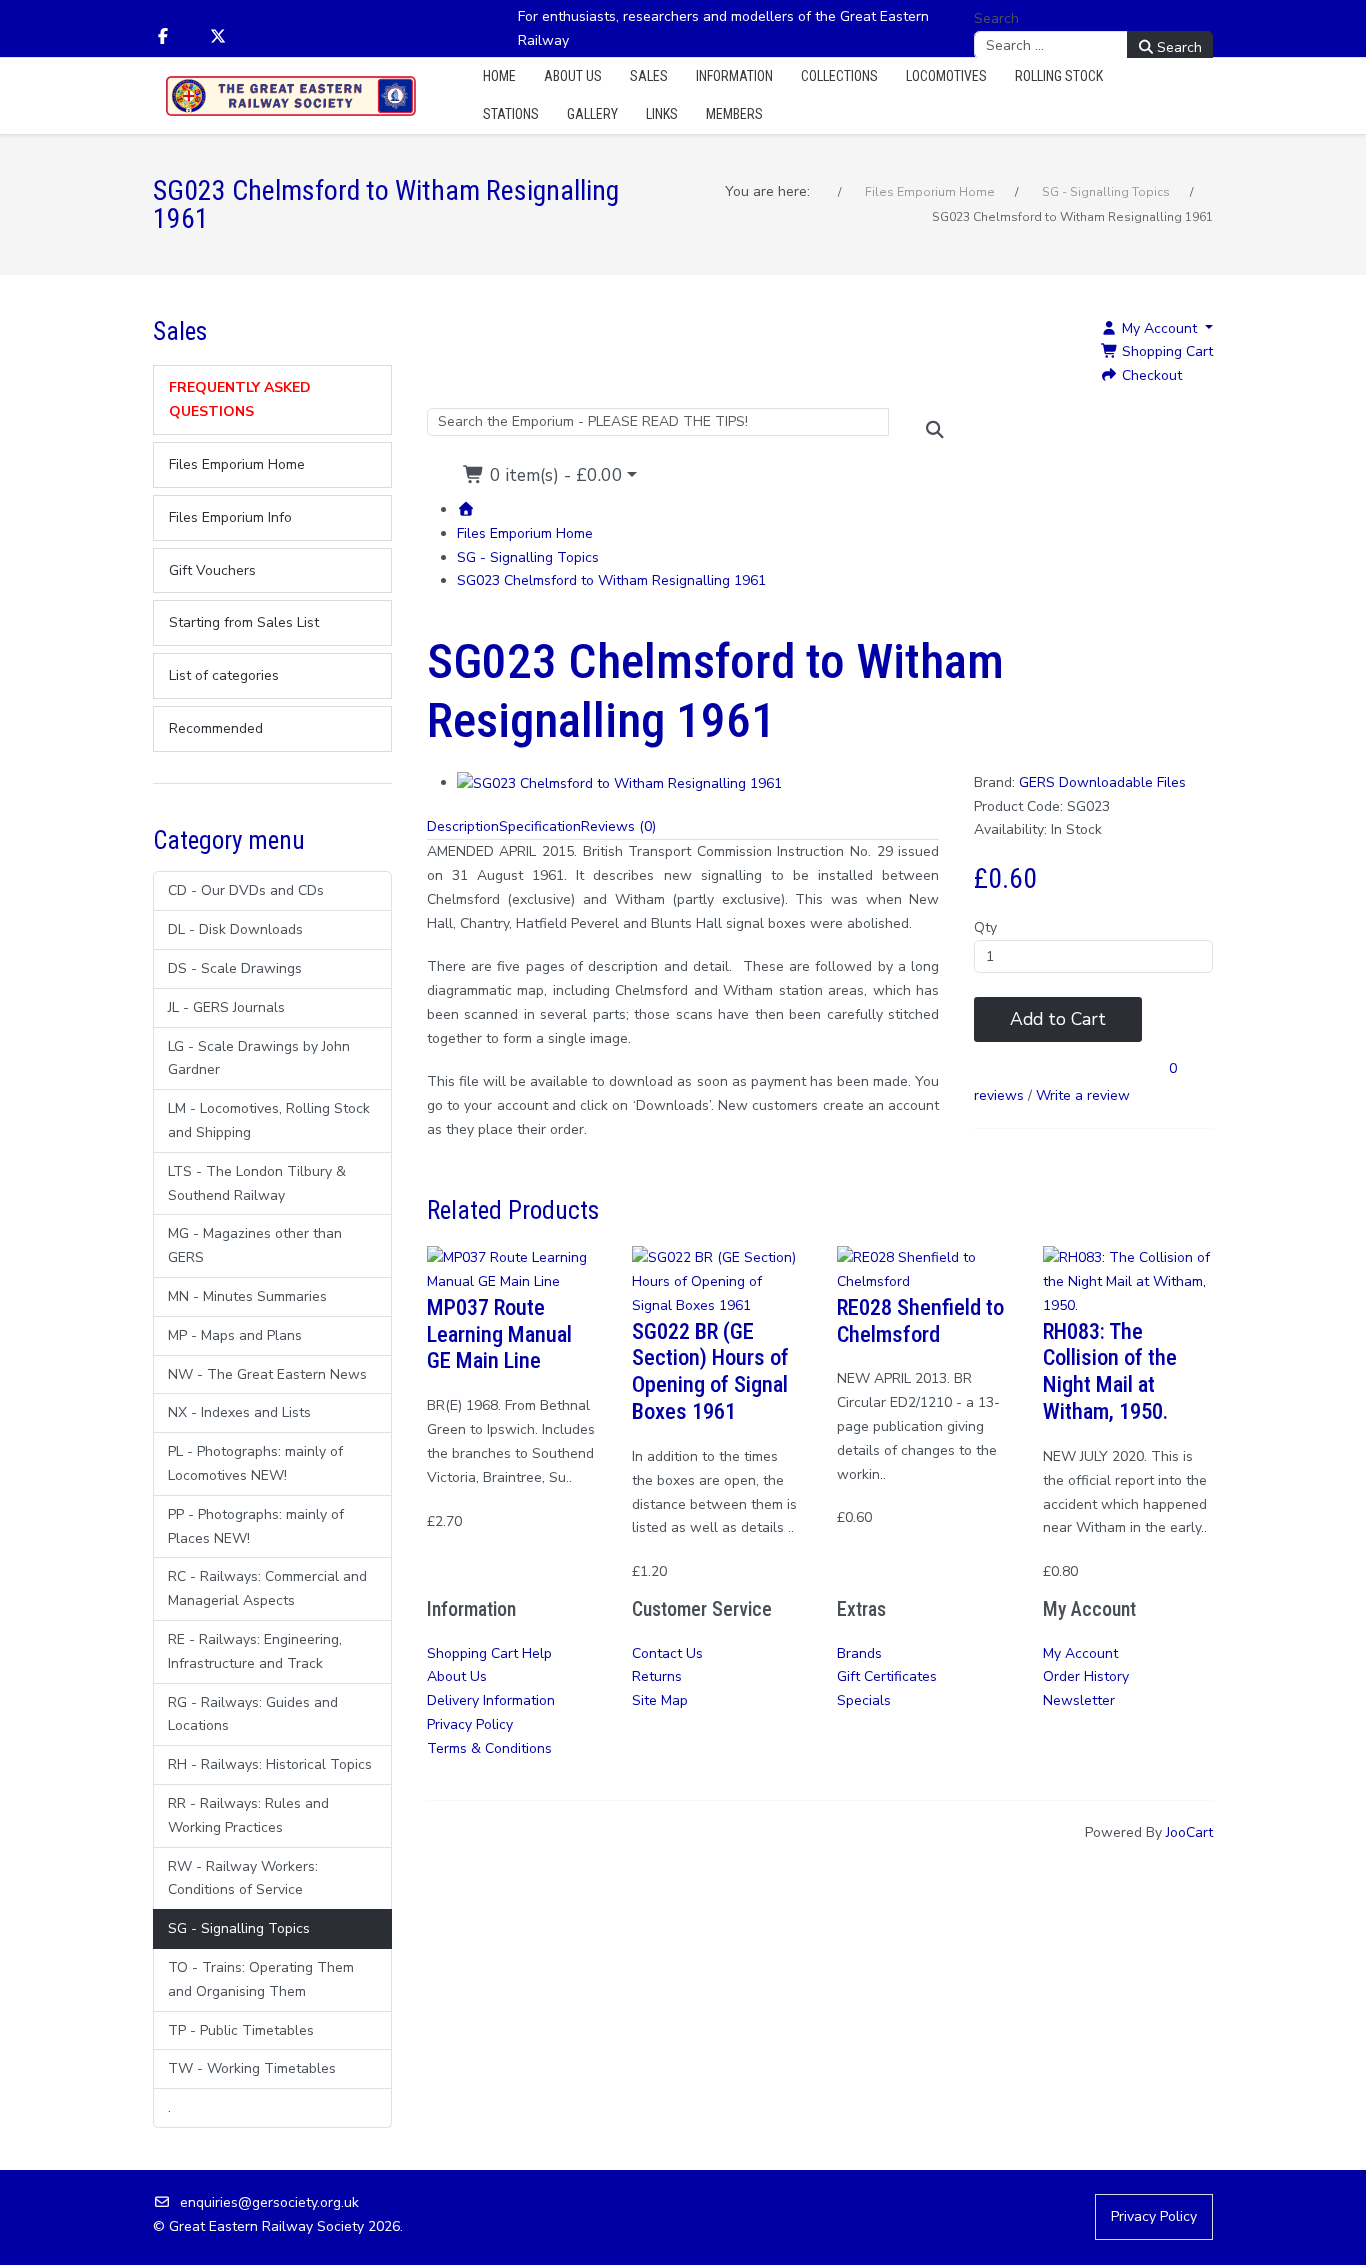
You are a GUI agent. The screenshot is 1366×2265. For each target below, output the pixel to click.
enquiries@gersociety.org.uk (269, 2202)
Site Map (660, 1700)
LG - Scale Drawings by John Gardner (259, 1058)
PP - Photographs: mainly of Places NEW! (256, 1526)
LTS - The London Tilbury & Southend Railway (257, 1183)
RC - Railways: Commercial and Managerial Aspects (267, 1588)
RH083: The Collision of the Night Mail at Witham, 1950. (1110, 1371)
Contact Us (667, 1653)
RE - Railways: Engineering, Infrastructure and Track (255, 1651)
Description (463, 826)
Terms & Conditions (489, 1748)
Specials (864, 1700)
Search (996, 18)
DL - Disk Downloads (235, 929)
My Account (1080, 1653)
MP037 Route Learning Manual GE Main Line (499, 1334)
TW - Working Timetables (252, 2068)
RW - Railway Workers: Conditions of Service (243, 1878)
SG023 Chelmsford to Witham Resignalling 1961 (611, 580)
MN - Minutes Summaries (247, 1296)
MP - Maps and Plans (235, 1335)
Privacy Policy (470, 1724)
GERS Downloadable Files (1102, 782)
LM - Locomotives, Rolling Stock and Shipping (269, 1120)
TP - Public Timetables (241, 2030)
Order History (1086, 1676)
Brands (859, 1653)
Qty (985, 927)
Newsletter (1079, 1700)
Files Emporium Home (525, 533)
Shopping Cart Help (489, 1653)
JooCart (1189, 1832)
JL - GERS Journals (226, 1007)
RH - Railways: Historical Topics (270, 1764)
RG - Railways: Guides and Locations (253, 1714)
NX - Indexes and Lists (239, 1412)
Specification (540, 826)
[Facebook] (163, 37)
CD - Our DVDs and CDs (246, 890)
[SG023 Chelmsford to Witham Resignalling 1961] (619, 782)
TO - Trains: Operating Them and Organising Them (261, 1979)
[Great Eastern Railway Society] (291, 96)
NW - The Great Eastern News (267, 1374)
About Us (457, 1676)
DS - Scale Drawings (235, 968)
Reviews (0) (618, 826)
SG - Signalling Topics (239, 1928)
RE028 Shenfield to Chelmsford (920, 1320)
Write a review (1083, 1095)
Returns (657, 1676)
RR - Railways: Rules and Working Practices (248, 1815)
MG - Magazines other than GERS (255, 1245)
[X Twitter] (218, 37)
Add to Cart (1058, 1019)
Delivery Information (491, 1700)
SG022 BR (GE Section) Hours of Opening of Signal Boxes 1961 (710, 1371)
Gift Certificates (887, 1676)
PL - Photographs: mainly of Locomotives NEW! (255, 1463)
